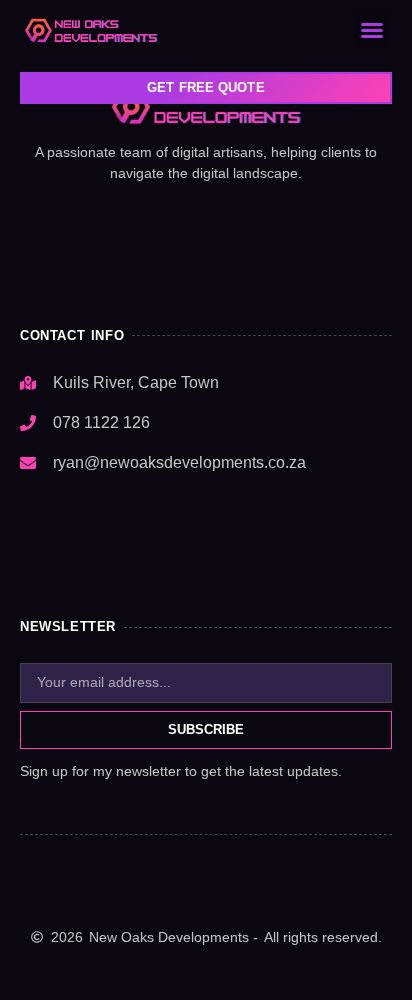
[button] (373, 30)
